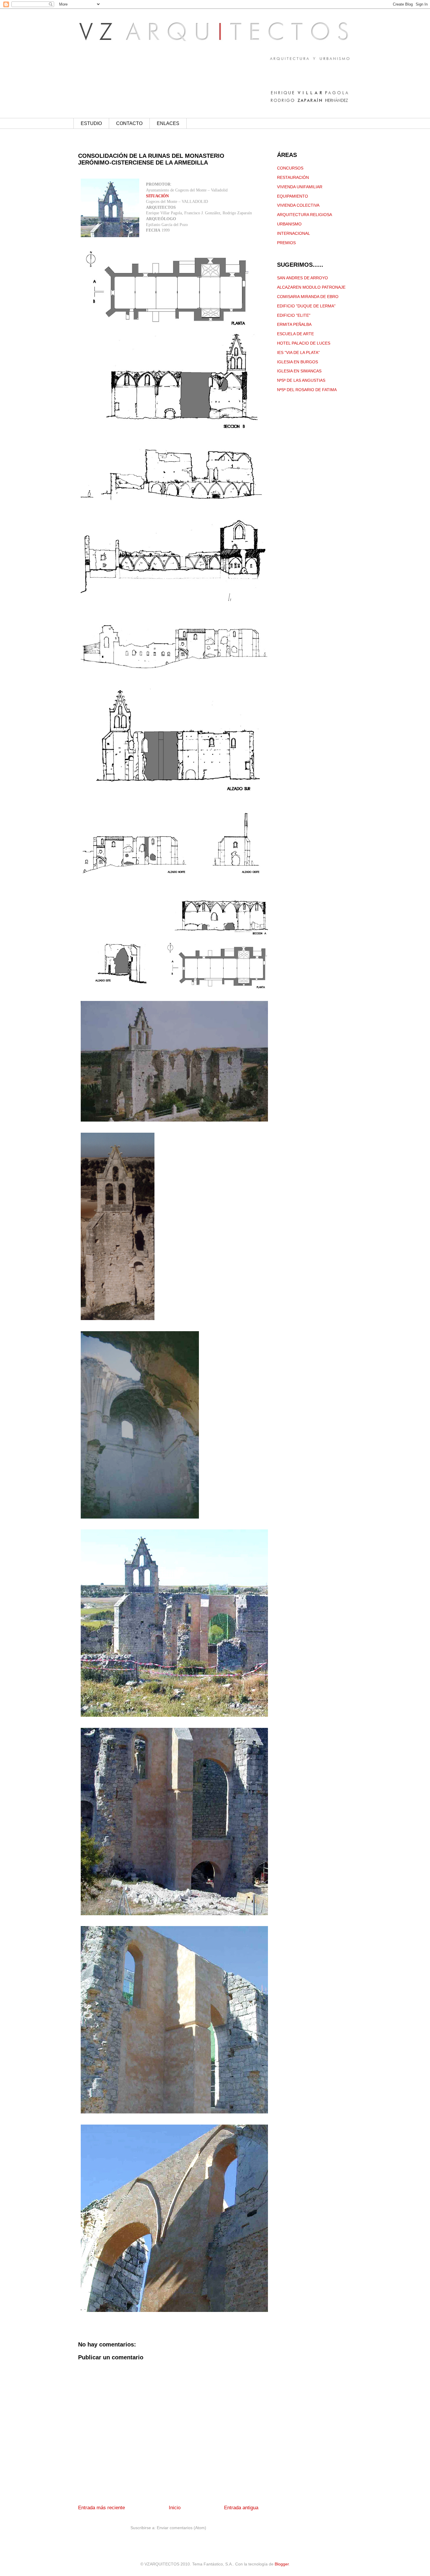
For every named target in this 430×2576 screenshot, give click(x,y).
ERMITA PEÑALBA (294, 324)
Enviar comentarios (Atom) (182, 2528)
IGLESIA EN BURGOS (297, 362)
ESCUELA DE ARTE (295, 334)
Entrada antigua (241, 2508)
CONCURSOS (290, 168)
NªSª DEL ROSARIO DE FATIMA (307, 390)
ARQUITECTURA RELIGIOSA (305, 215)
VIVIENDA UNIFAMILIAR (300, 187)
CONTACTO (129, 123)
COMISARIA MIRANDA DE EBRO (308, 297)
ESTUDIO (91, 123)
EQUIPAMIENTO (293, 196)
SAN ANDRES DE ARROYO (302, 278)
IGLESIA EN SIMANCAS (299, 371)
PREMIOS (286, 243)
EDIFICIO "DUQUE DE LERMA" (306, 306)
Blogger (282, 2564)
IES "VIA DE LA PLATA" (298, 352)
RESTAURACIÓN (293, 177)
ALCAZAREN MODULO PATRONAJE (311, 287)
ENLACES (168, 123)
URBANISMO (289, 224)
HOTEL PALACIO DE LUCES (304, 343)
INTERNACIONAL (294, 233)
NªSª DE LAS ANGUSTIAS (301, 380)
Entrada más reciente (102, 2508)
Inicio (175, 2508)
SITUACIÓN (157, 196)
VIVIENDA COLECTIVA (298, 205)
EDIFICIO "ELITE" (294, 315)
